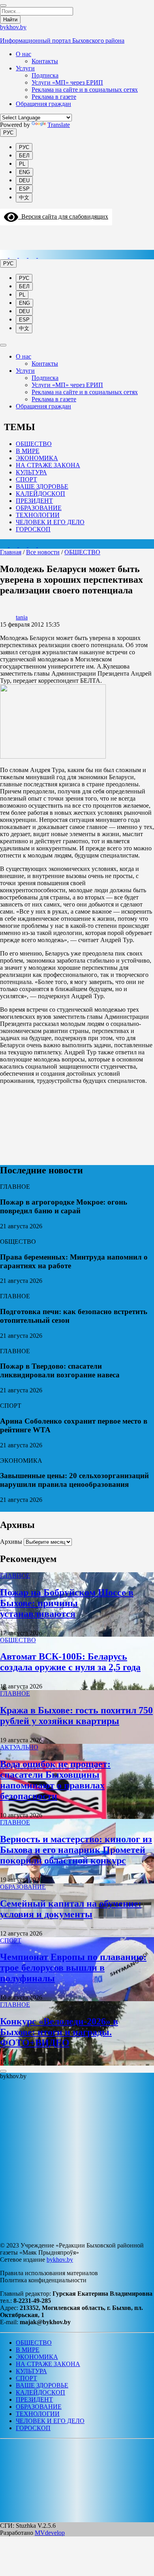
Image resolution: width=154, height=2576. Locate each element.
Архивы (11, 1542)
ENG (24, 172)
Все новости (43, 552)
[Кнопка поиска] (5, 234)
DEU (24, 180)
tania (22, 617)
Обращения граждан (43, 104)
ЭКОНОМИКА (37, 458)
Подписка (45, 75)
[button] (5, 2450)
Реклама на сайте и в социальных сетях (85, 90)
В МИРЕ (28, 451)
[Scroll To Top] (3, 2071)
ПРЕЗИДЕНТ (34, 501)
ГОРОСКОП (33, 529)
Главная (11, 552)
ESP (24, 189)
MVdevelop (50, 2533)
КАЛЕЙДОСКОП (40, 494)
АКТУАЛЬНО (19, 1747)
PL (22, 164)
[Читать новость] (3, 1234)
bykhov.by (60, 2260)
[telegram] (14, 256)
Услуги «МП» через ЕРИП (67, 82)
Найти (10, 20)
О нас (23, 54)
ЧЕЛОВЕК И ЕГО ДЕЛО (50, 522)
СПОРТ (26, 479)
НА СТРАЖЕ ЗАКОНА (48, 465)
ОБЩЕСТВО (34, 444)
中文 (24, 197)
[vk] (33, 256)
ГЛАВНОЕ (15, 1576)
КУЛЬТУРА (31, 472)
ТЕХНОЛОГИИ (38, 515)
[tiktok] (24, 256)
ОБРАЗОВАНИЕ (39, 508)
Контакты (45, 61)
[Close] (3, 6)
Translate (59, 125)
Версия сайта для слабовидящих (63, 216)
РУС (8, 133)
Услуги (25, 68)
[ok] (42, 256)
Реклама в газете (54, 97)
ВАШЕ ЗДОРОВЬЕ (42, 486)
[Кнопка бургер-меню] (6, 246)
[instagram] (5, 256)
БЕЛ (24, 156)
